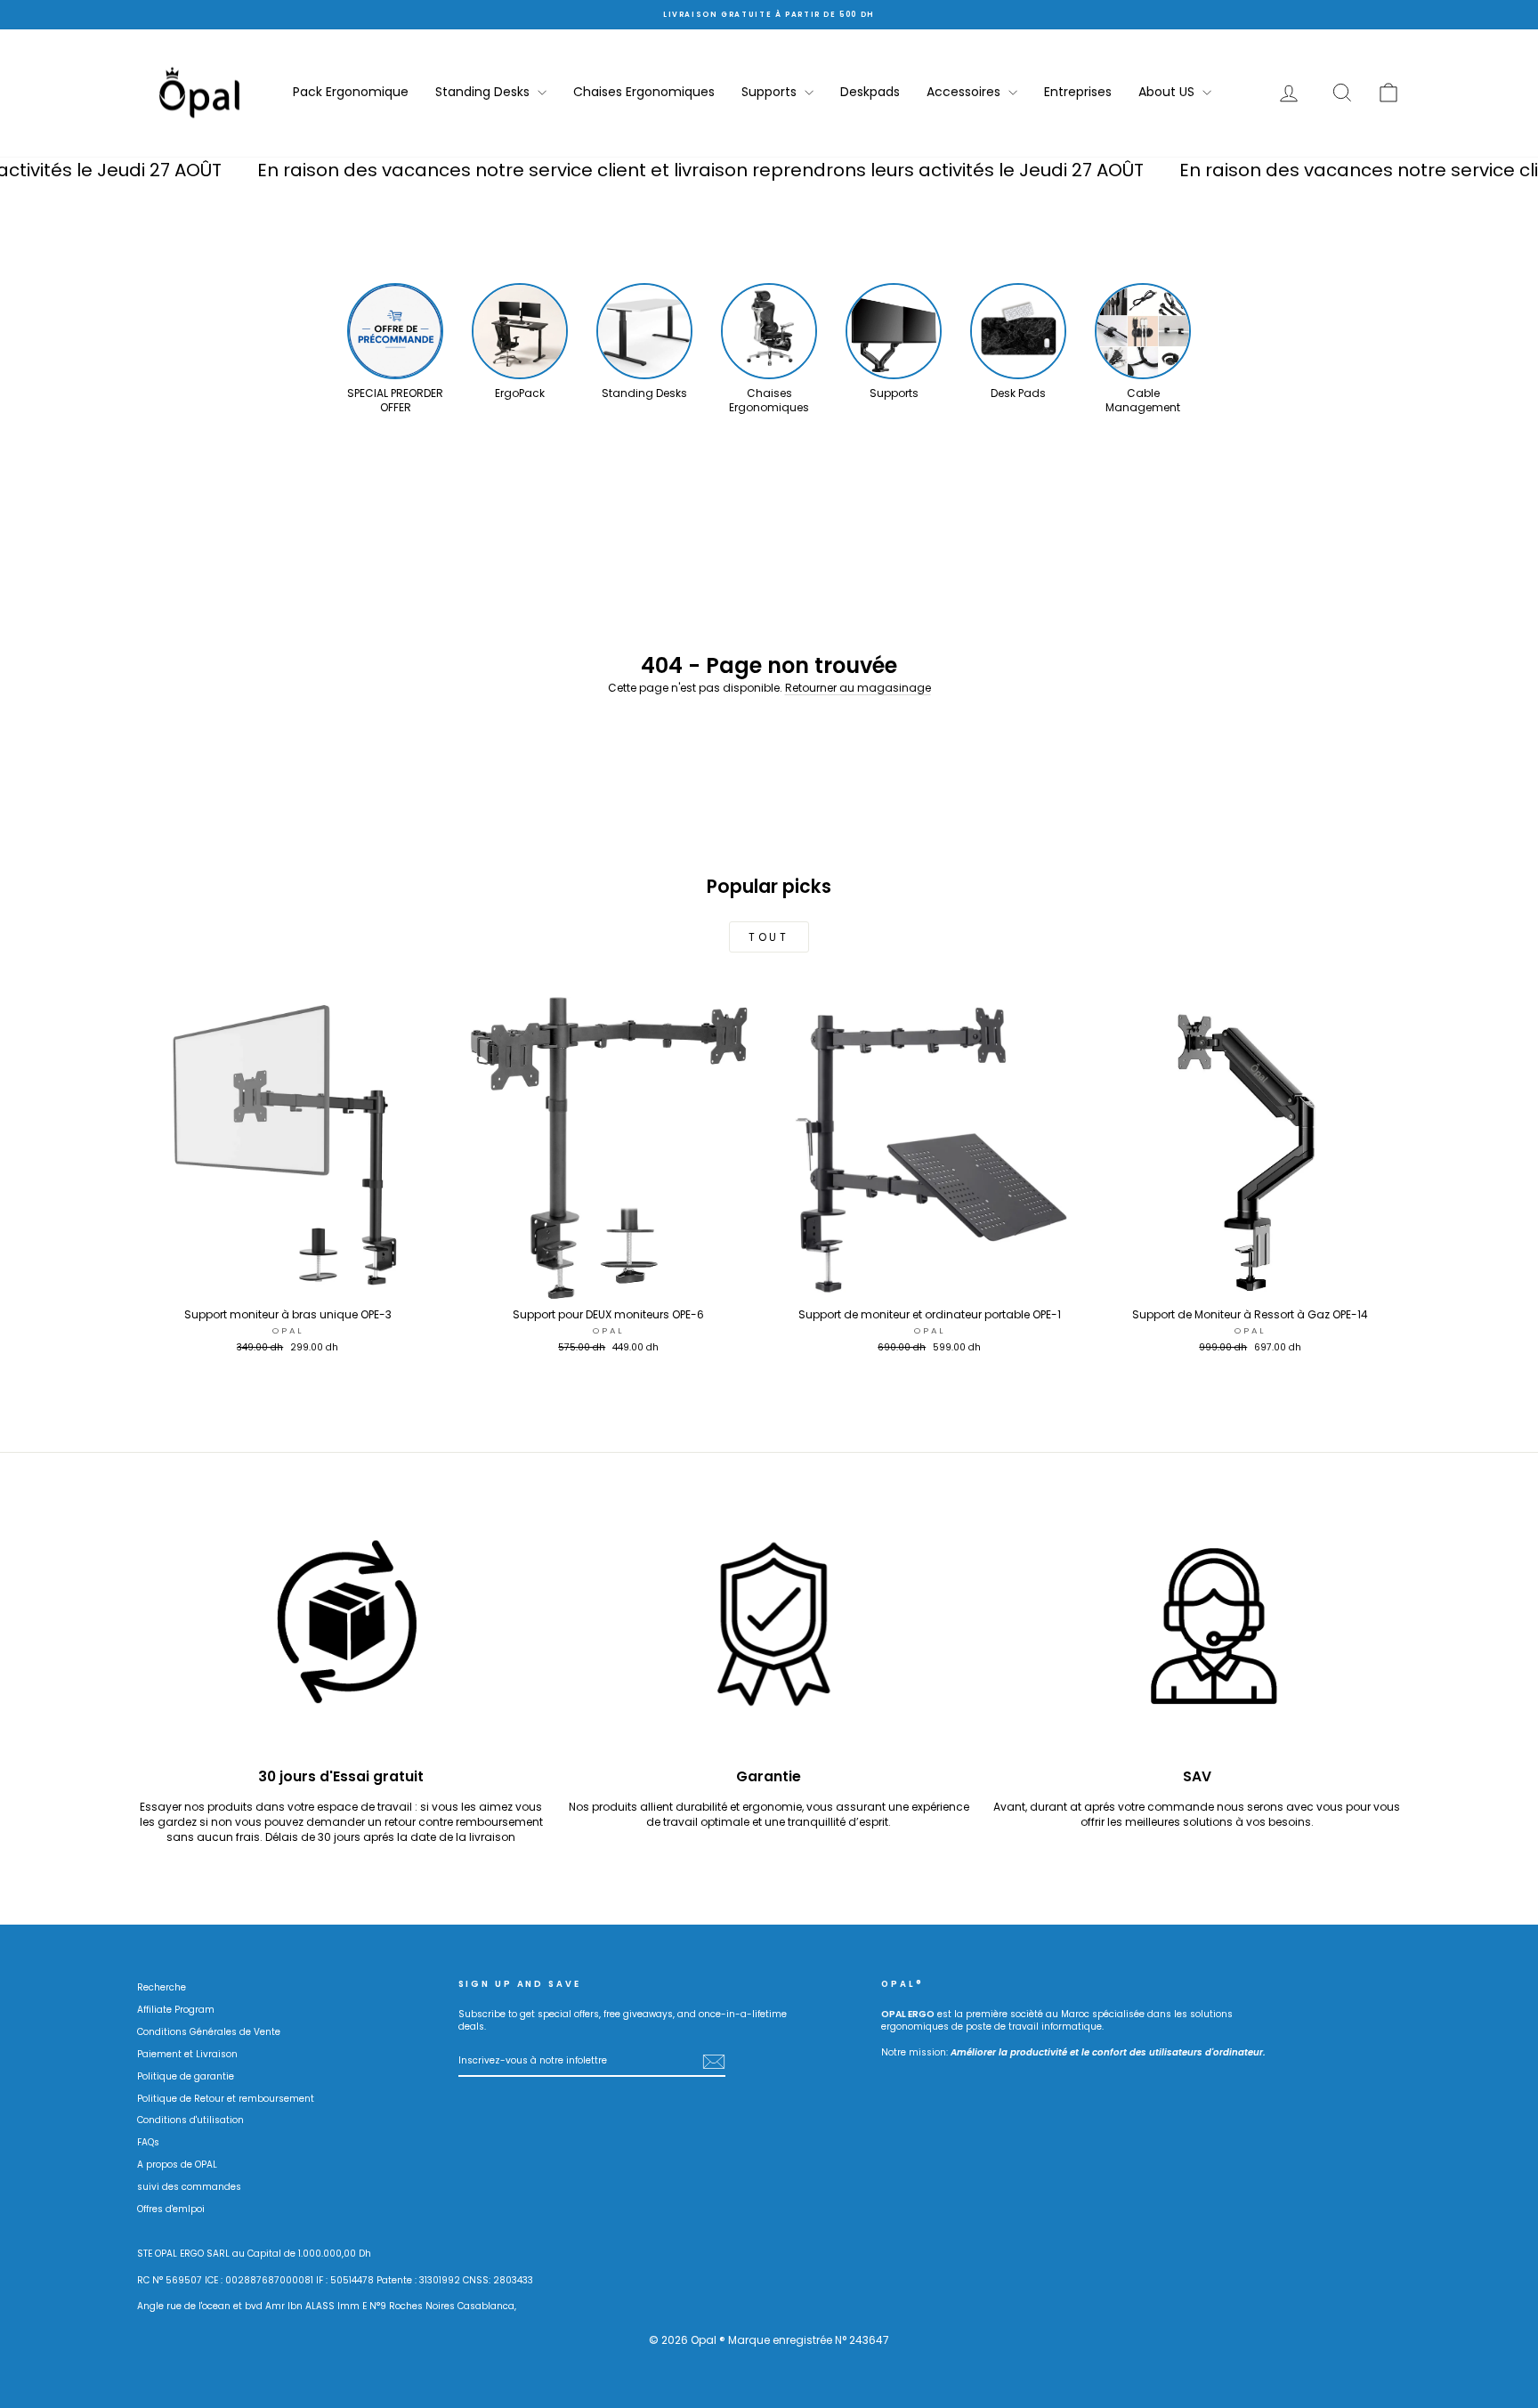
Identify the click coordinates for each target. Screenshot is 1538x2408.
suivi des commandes (189, 2187)
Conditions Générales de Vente (209, 2032)
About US (1168, 92)
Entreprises (1078, 92)
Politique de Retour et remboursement (226, 2099)
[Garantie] (769, 1634)
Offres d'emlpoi (171, 2209)
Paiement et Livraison (187, 2054)
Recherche (162, 1987)
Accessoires (965, 92)
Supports (771, 92)
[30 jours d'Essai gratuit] (341, 1634)
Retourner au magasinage (858, 688)
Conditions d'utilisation (190, 2120)
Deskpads (870, 92)
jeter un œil (288, 1281)
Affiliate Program (176, 2010)
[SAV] (1197, 1634)
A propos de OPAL (177, 2165)
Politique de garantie (186, 2076)
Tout (769, 937)
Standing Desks (484, 92)
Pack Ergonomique (351, 92)
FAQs (148, 2142)
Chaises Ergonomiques (644, 92)
